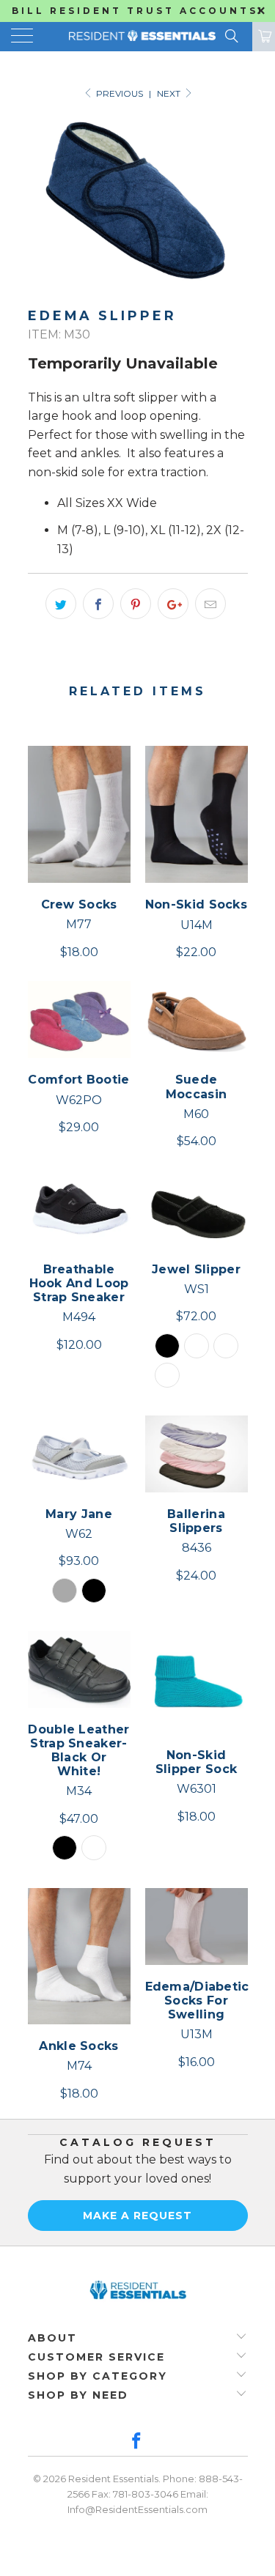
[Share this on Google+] (173, 604)
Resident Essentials (113, 2479)
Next (170, 93)
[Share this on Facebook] (98, 604)
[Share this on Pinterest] (136, 604)
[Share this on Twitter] (61, 604)
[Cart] (264, 37)
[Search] (231, 36)
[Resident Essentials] (138, 37)
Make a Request (137, 2216)
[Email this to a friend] (210, 604)
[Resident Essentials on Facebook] (137, 2442)
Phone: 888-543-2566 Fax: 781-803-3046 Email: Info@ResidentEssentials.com (155, 2494)
